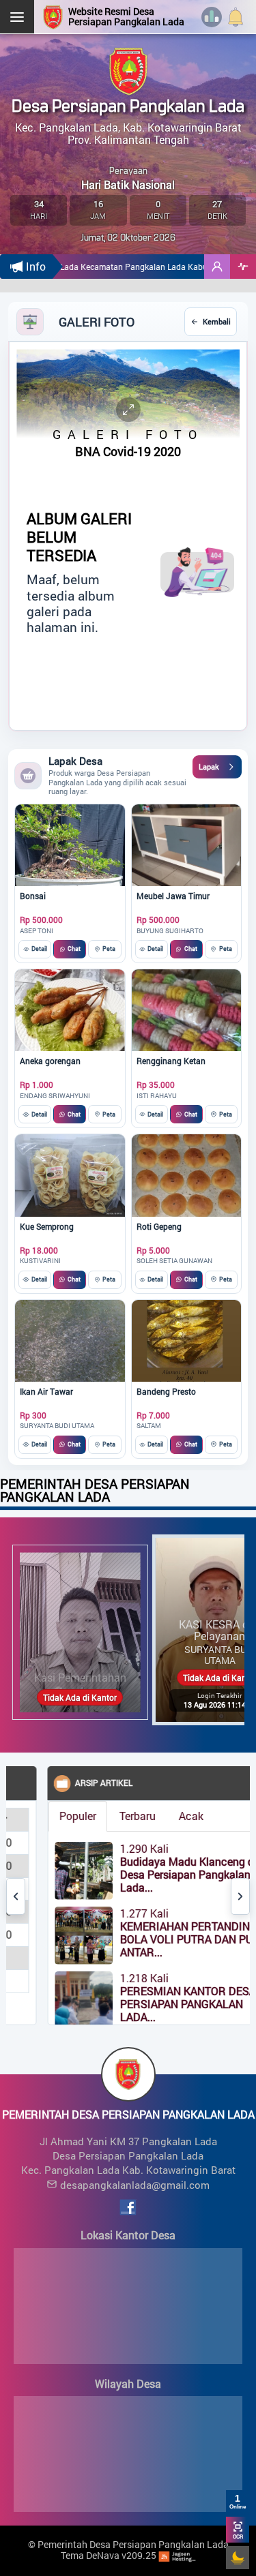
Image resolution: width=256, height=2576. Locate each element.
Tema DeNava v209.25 (109, 2555)
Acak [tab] (173, 1816)
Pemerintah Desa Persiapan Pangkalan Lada (133, 2544)
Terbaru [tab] (119, 1816)
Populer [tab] (59, 1816)
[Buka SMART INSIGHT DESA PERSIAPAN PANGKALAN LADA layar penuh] (243, 267)
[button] (217, 267)
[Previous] (16, 1896)
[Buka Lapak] (217, 767)
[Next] (240, 1896)
